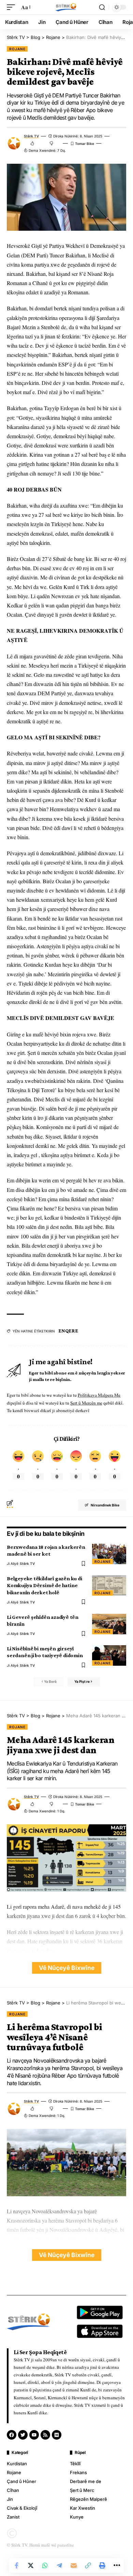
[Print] (102, 2565)
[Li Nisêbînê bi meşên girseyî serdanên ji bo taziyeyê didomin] (109, 1655)
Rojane (17, 49)
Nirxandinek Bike (105, 1505)
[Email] (74, 2565)
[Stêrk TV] (66, 7)
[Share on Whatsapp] (45, 2565)
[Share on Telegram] (59, 2565)
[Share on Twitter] (31, 2565)
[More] (117, 2565)
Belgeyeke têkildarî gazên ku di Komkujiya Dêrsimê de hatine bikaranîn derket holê (44, 1585)
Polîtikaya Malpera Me (99, 1395)
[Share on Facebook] (16, 2565)
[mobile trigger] (13, 7)
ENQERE (68, 1331)
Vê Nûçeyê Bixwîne (67, 1968)
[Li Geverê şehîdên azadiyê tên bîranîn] (109, 1624)
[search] (102, 7)
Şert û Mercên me (86, 1403)
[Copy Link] (88, 2565)
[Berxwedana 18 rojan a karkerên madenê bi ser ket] (109, 1554)
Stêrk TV (31, 136)
